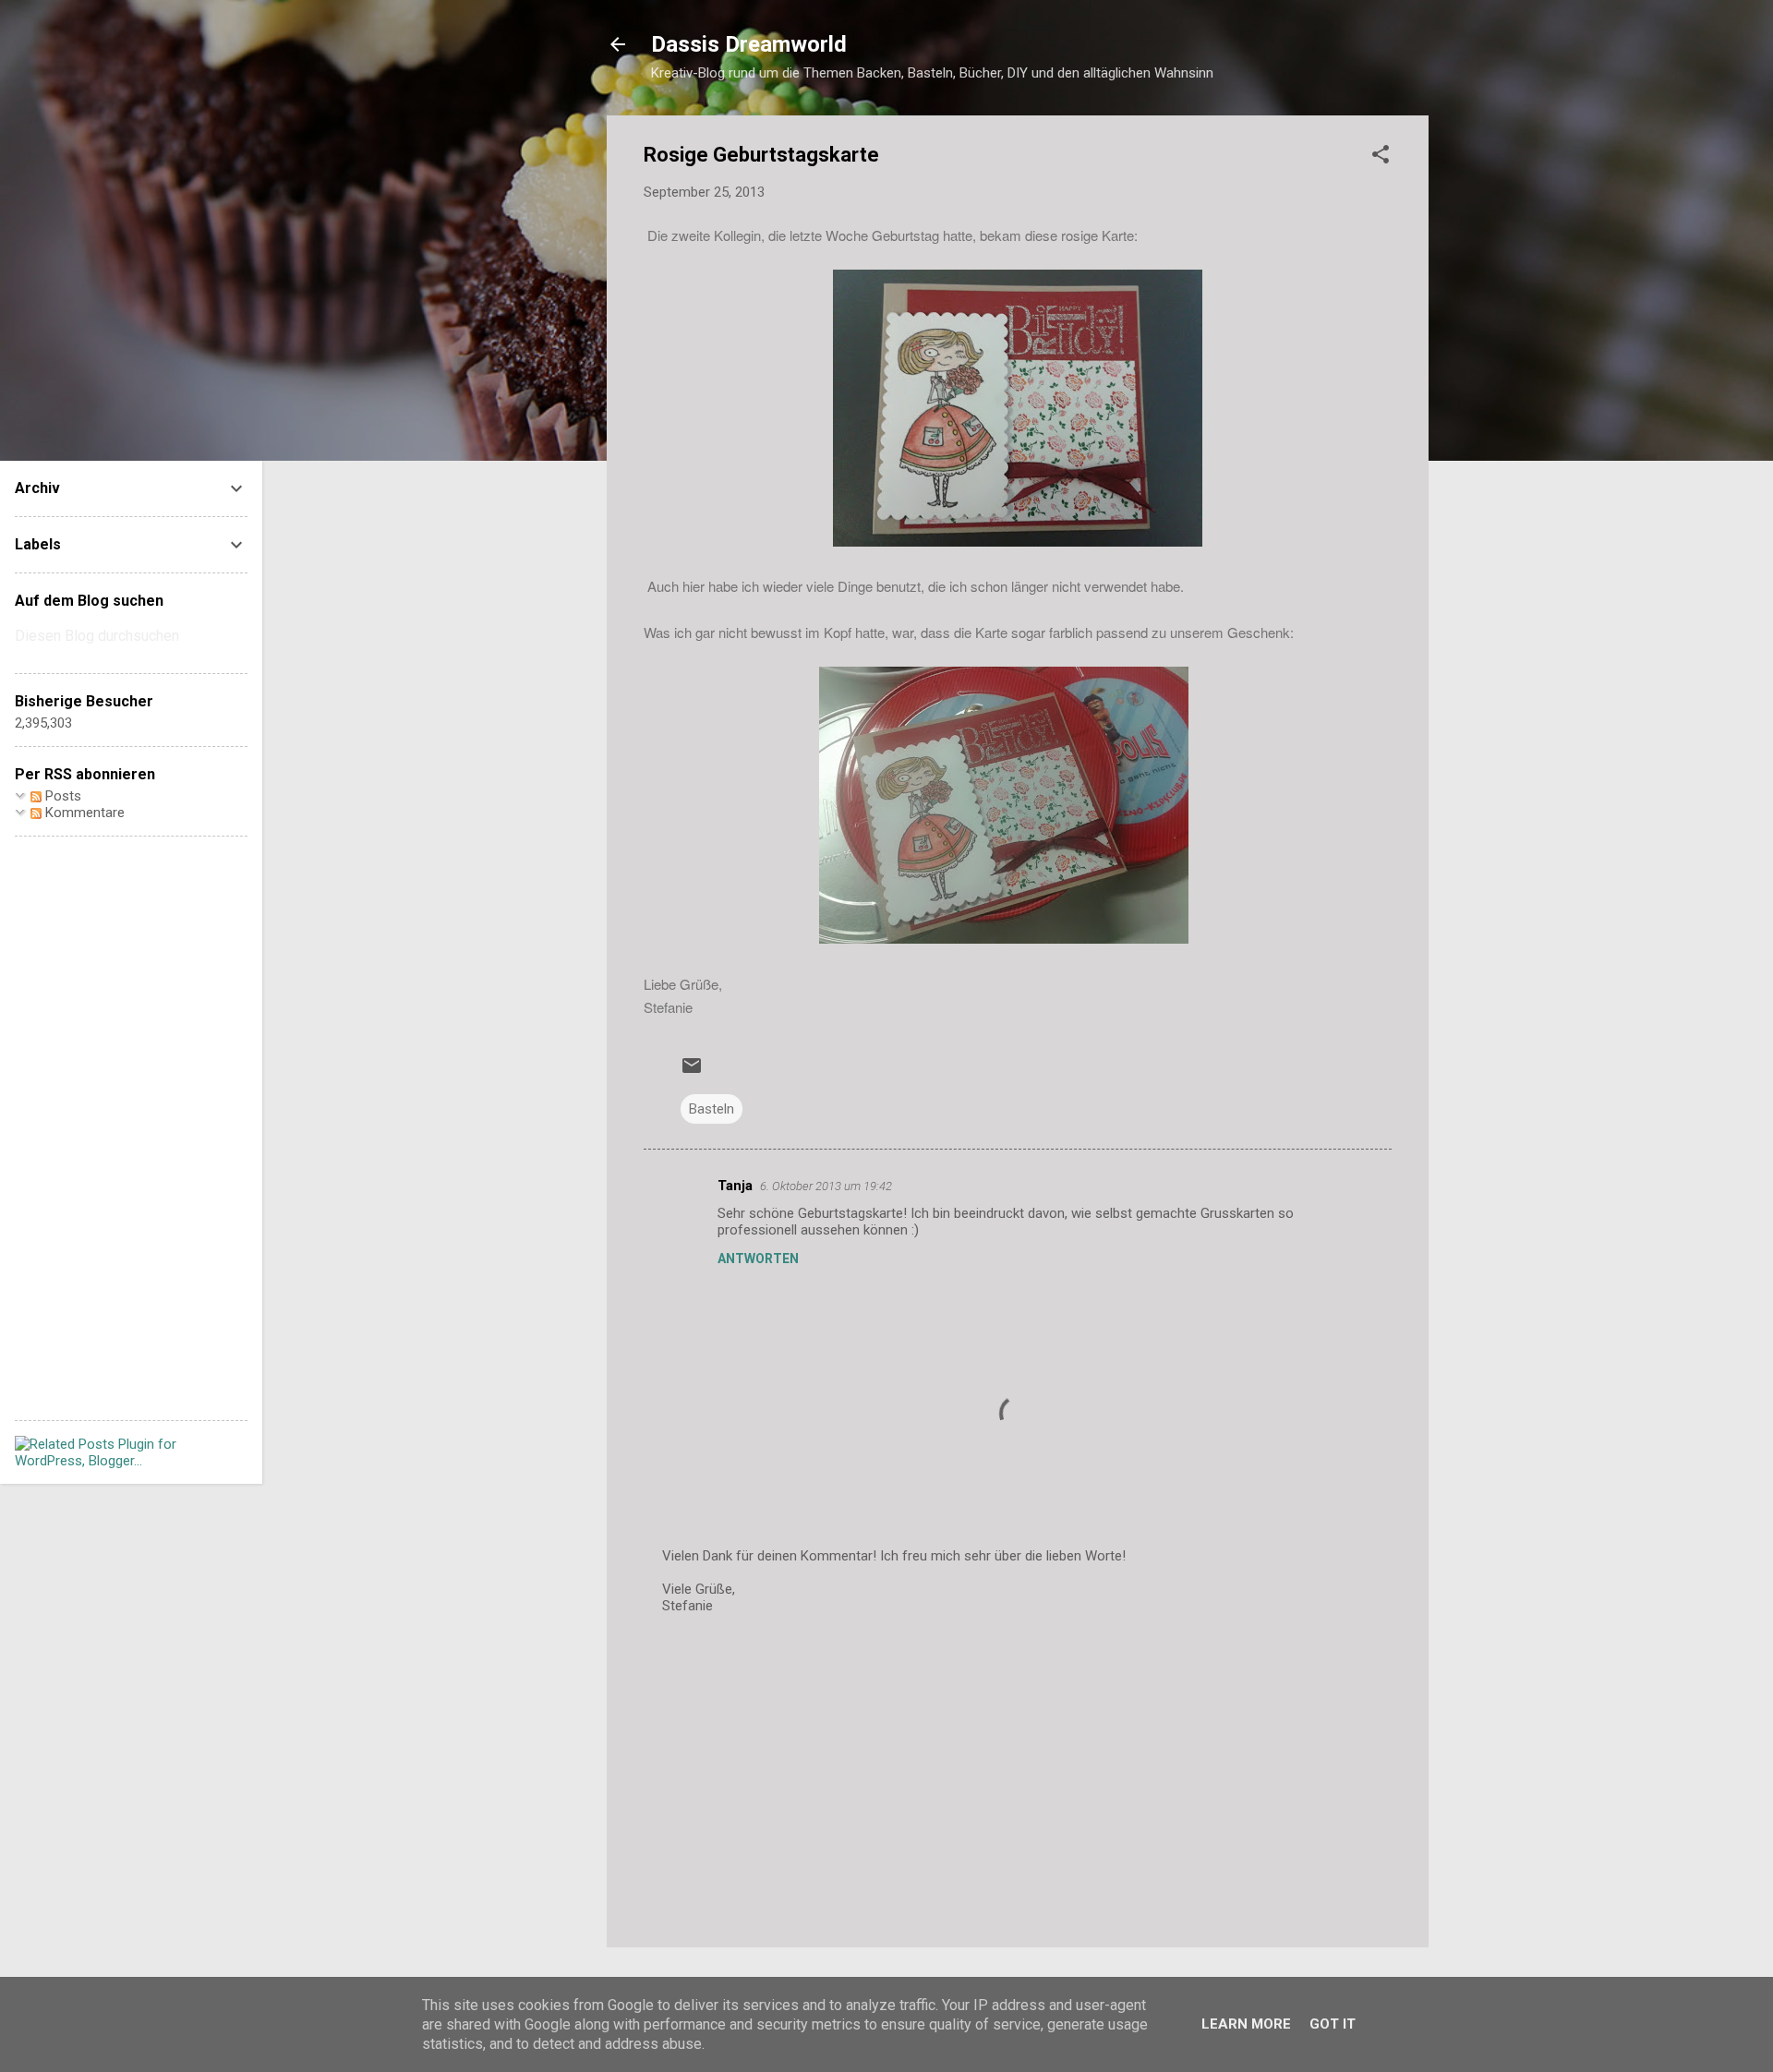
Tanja (735, 1186)
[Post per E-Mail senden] (692, 1072)
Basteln (712, 1109)
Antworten (758, 1259)
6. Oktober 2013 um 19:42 (826, 1186)
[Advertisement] (1018, 1776)
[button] (1381, 157)
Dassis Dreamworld (749, 44)
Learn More (1246, 2024)
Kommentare (83, 813)
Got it (1333, 2024)
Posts (61, 796)
